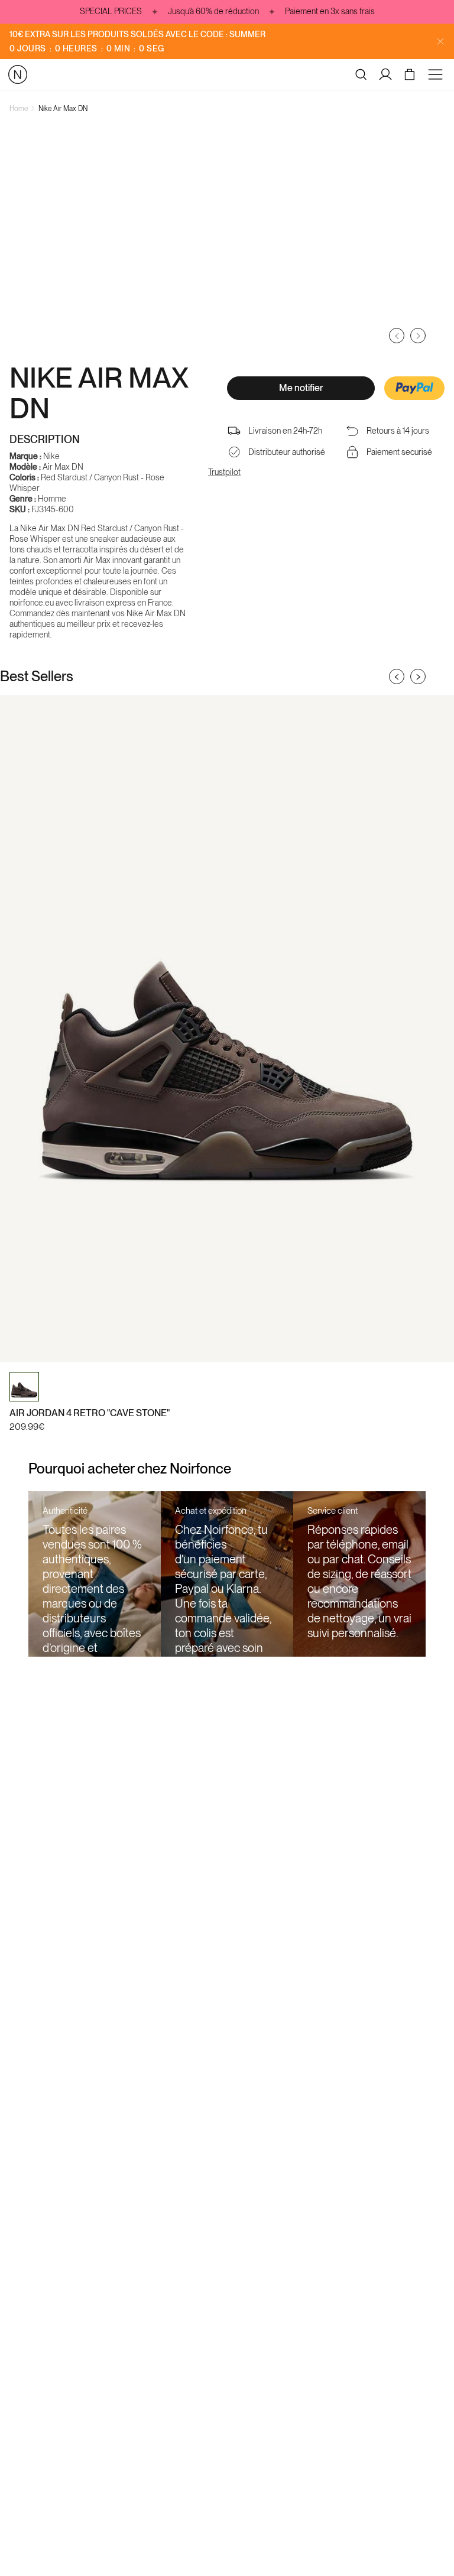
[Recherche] (361, 74)
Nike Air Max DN (63, 109)
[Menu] (437, 74)
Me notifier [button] (301, 388)
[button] (414, 389)
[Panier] (411, 74)
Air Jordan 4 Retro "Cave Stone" (90, 1413)
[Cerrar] (440, 41)
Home (19, 109)
